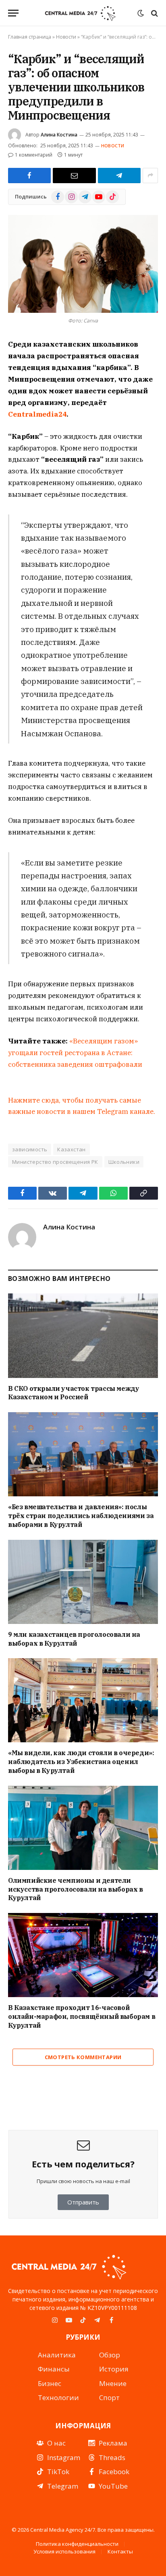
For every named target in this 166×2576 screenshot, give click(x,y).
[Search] (154, 13)
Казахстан (72, 1149)
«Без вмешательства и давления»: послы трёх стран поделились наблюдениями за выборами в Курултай (81, 1516)
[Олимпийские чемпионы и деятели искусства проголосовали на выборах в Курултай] (83, 1828)
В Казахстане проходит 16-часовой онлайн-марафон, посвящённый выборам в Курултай (82, 2016)
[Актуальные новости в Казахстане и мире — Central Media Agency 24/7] (80, 13)
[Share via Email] (74, 176)
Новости (66, 37)
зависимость (30, 1149)
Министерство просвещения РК (55, 1162)
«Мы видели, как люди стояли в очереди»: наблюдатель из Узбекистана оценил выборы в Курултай (81, 1762)
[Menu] (13, 13)
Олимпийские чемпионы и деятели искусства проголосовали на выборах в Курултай (76, 1889)
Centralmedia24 (37, 414)
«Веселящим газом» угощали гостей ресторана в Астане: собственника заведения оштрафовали (75, 1053)
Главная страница (30, 37)
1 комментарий (34, 155)
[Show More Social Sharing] (150, 176)
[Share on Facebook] (29, 176)
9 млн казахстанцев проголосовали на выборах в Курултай (74, 1639)
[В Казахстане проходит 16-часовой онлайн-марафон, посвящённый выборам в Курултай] (83, 1955)
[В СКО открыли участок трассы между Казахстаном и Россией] (83, 1336)
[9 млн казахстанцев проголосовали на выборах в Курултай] (83, 1582)
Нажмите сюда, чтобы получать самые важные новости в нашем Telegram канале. (82, 1106)
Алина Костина (59, 135)
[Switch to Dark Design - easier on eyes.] (141, 13)
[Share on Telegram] (119, 176)
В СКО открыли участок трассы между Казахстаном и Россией (74, 1393)
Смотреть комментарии (83, 2057)
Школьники (124, 1162)
